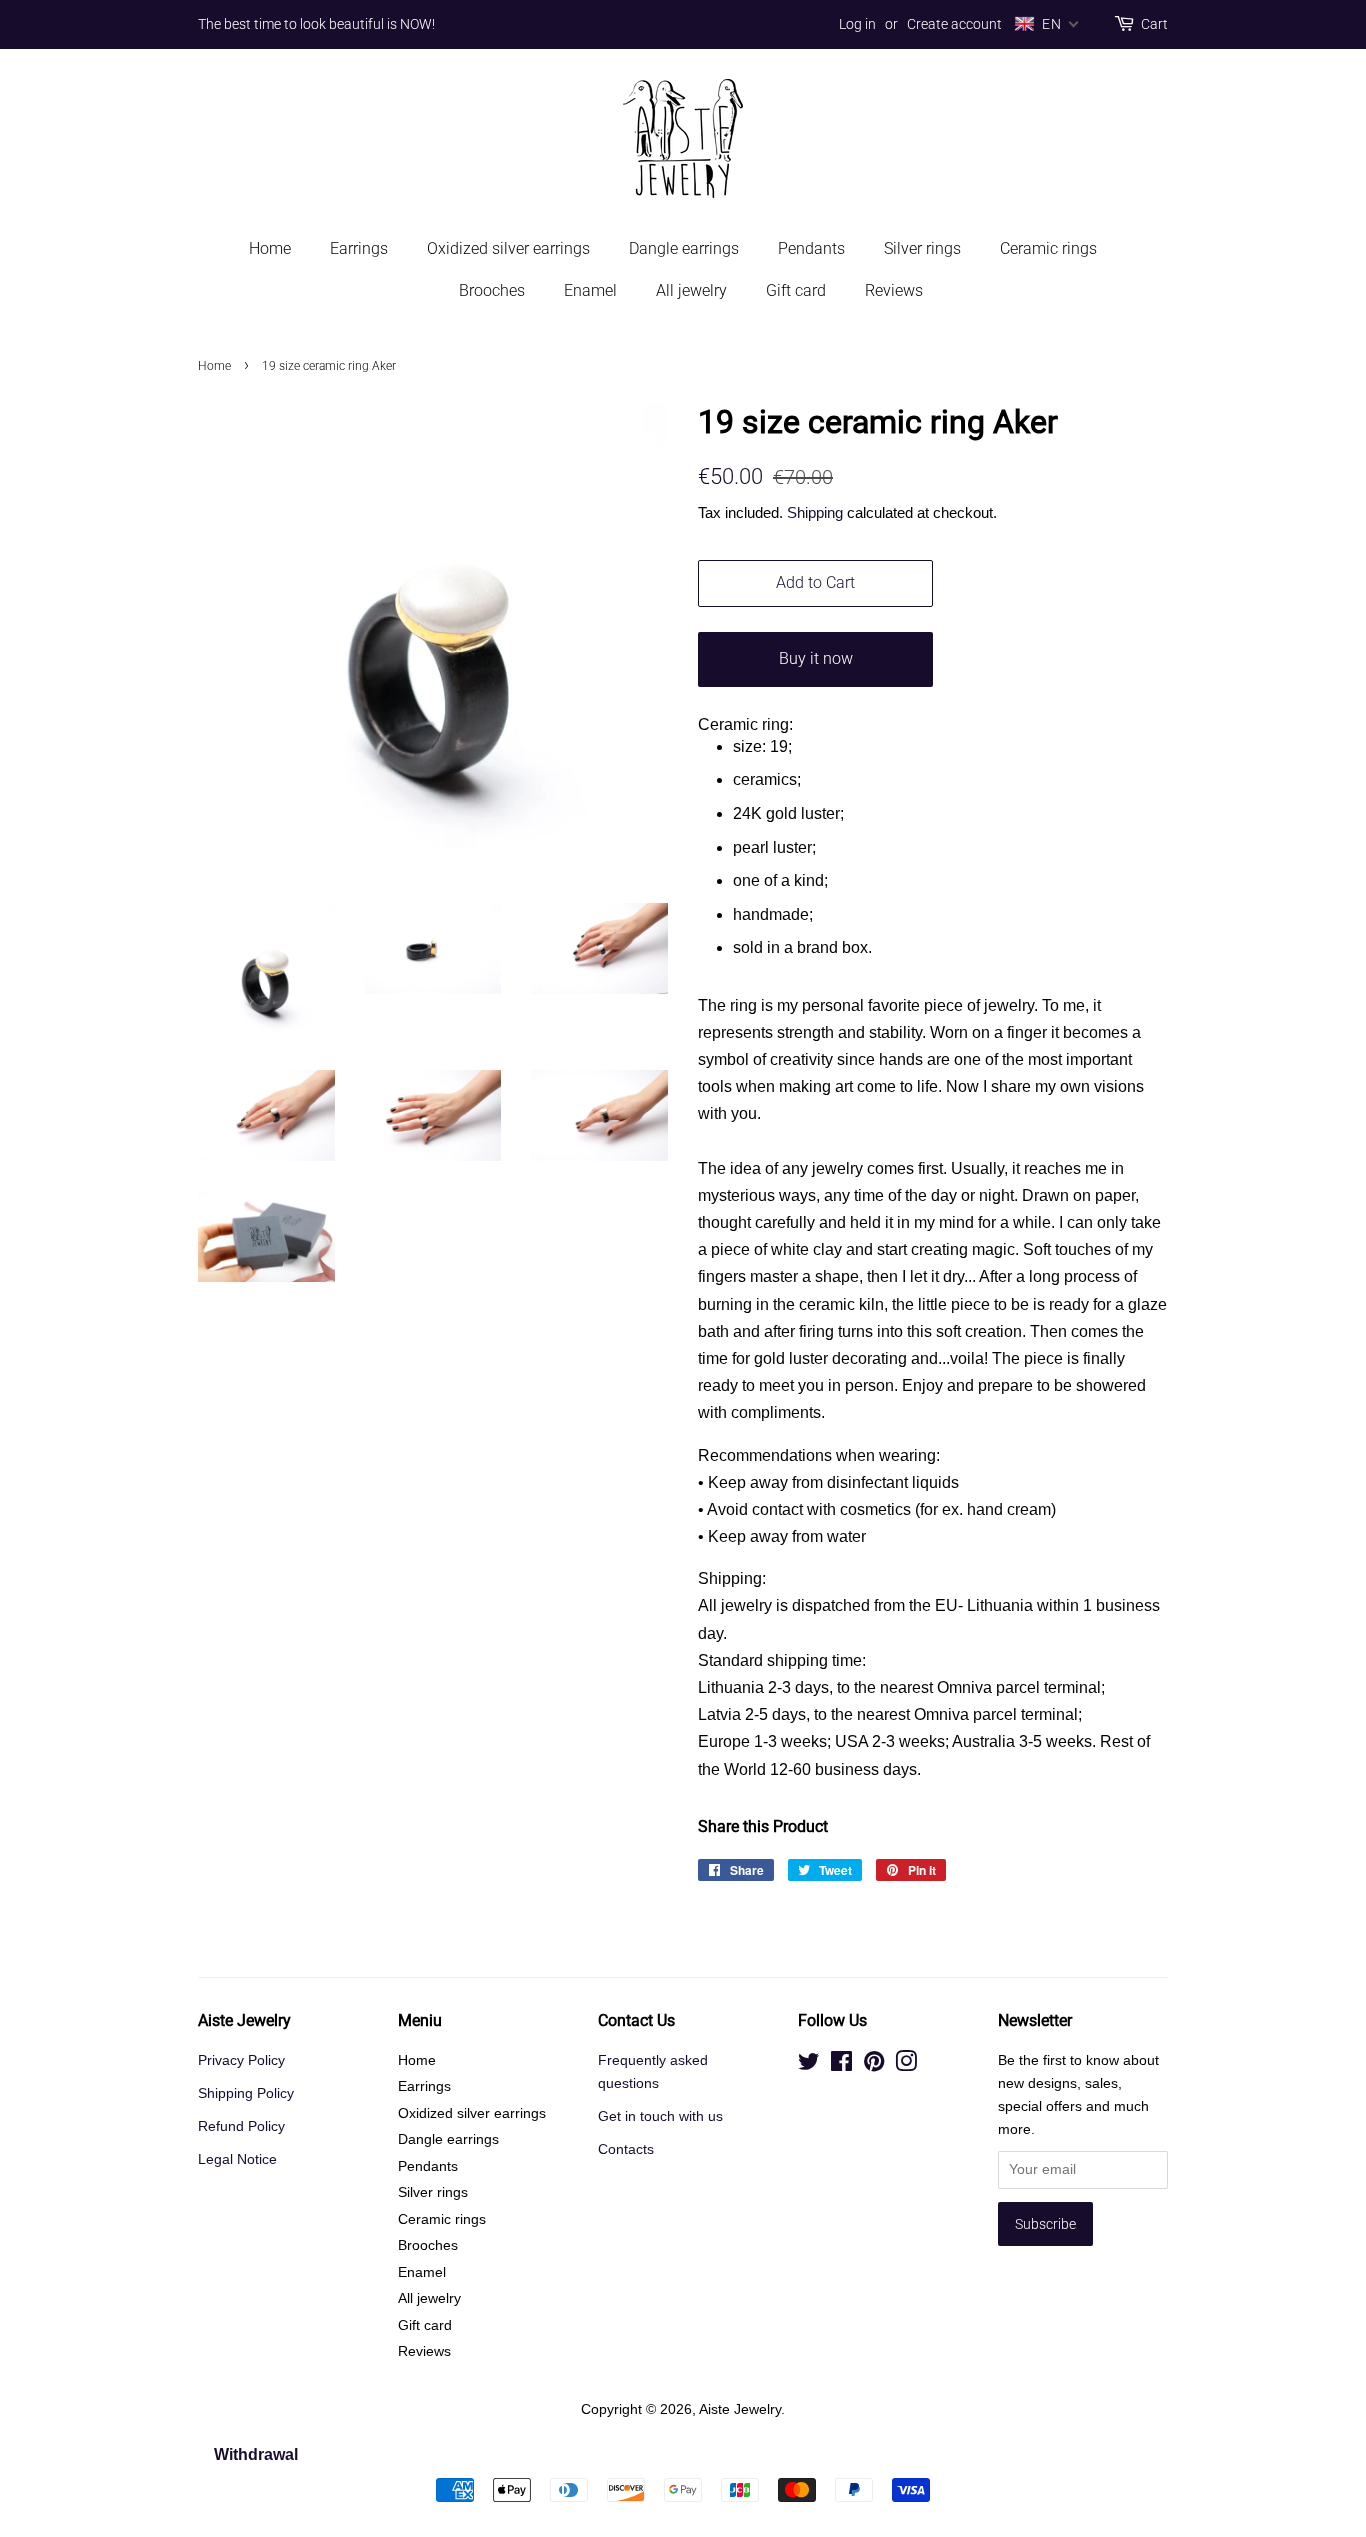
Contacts (626, 2149)
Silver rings (922, 248)
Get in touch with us (660, 2116)
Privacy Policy (241, 2060)
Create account (954, 24)
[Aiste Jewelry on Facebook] (841, 2065)
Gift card (796, 290)
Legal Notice (237, 2159)
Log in (857, 24)
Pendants (811, 248)
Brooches (492, 290)
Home (270, 248)
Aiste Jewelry (740, 2409)
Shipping (815, 512)
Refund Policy (241, 2126)
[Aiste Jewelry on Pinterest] (874, 2065)
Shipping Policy (246, 2093)
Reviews (894, 290)
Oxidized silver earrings (508, 248)
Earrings (359, 248)
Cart (1154, 24)
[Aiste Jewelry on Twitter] (809, 2065)
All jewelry (691, 290)
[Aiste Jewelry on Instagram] (906, 2065)
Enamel (590, 290)
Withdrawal (256, 2454)
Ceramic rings (1048, 248)
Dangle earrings (684, 248)
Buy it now (816, 658)
